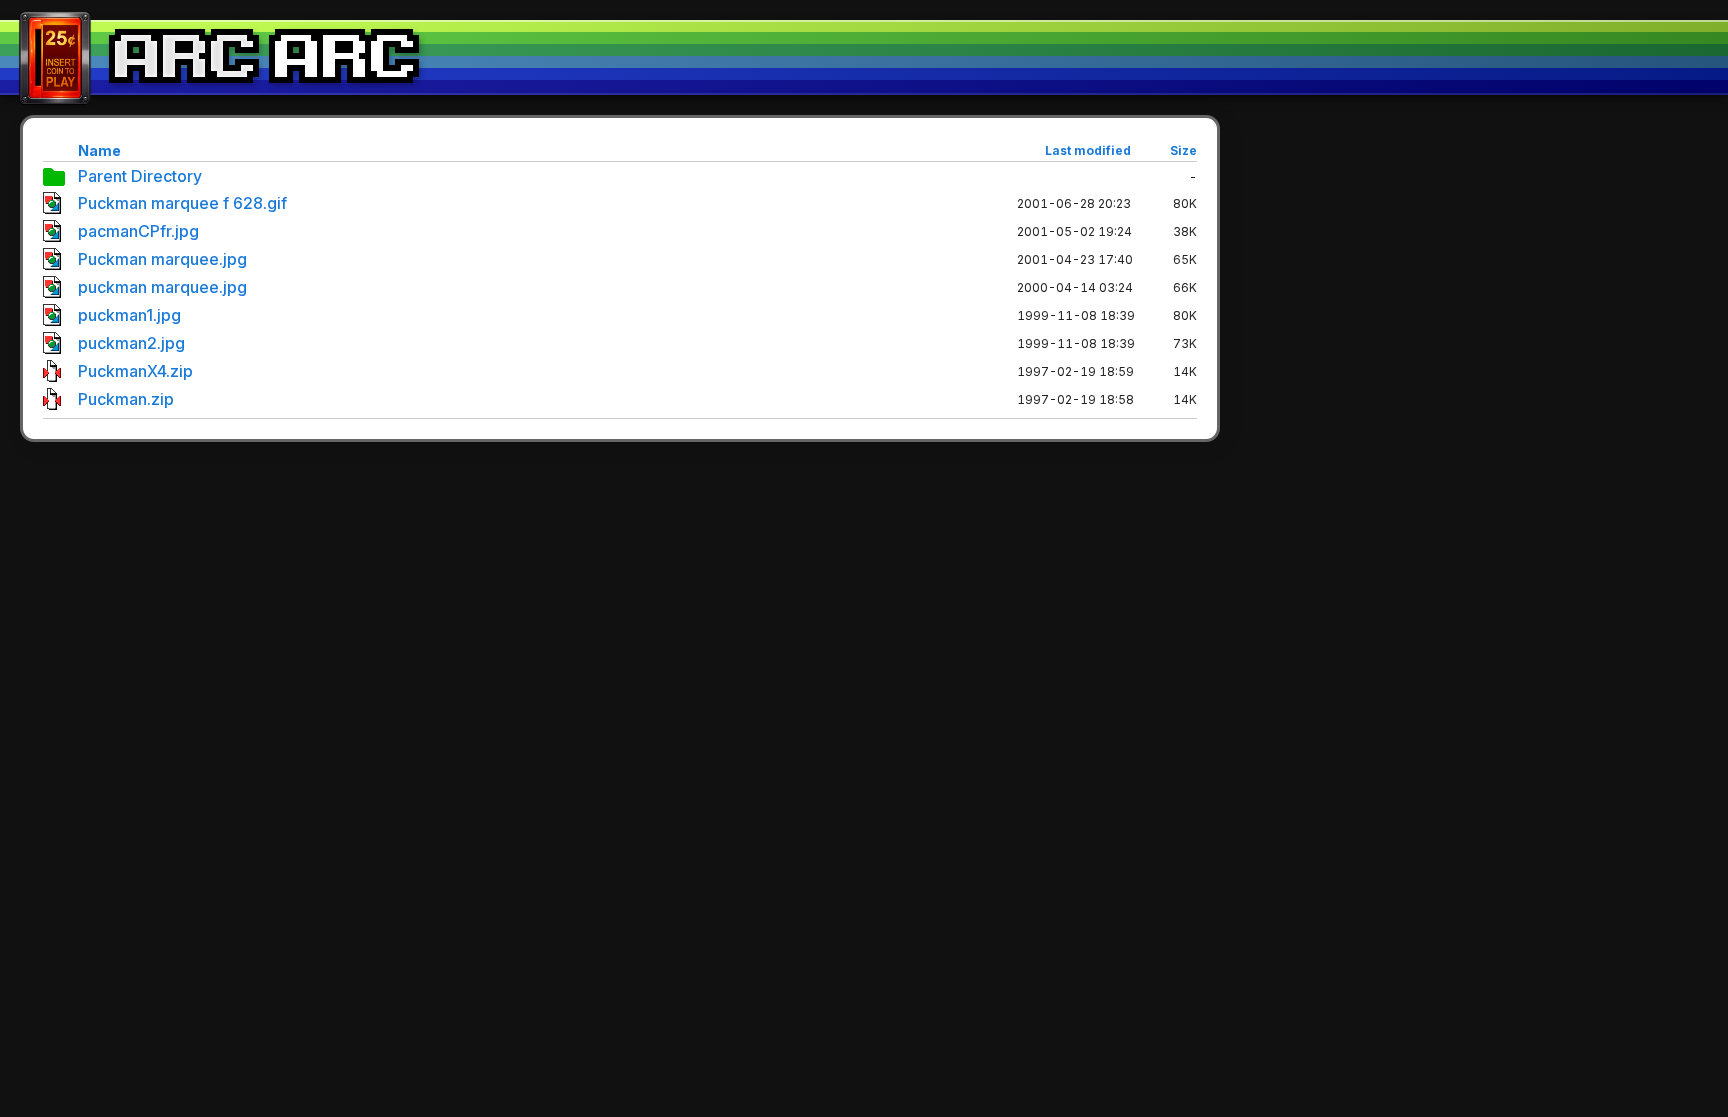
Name (99, 150)
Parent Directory (140, 176)
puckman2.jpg (131, 343)
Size (1183, 150)
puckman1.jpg (129, 315)
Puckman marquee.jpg (162, 259)
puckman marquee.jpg (162, 287)
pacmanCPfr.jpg (138, 231)
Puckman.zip (126, 399)
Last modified (1088, 150)
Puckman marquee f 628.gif (182, 203)
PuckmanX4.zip (135, 371)
